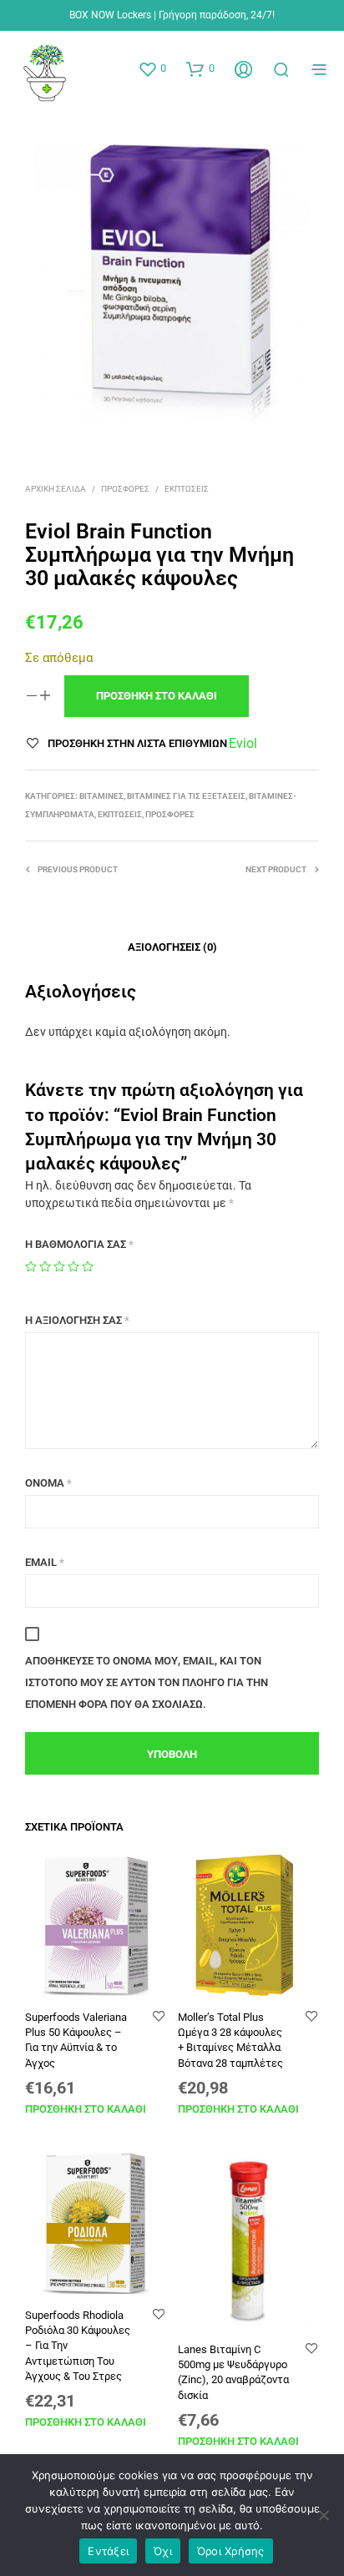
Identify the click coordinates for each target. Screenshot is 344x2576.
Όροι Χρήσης (231, 2551)
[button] (152, 68)
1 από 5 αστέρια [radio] (31, 1266)
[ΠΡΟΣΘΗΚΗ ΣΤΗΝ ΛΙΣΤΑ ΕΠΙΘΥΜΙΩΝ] (159, 2017)
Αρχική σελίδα (56, 489)
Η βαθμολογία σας (79, 1244)
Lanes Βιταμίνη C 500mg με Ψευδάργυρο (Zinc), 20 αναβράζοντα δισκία (233, 2372)
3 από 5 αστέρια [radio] (59, 1266)
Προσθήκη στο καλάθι (86, 2109)
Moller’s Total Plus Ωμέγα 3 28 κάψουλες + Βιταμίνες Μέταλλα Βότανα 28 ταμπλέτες (230, 2040)
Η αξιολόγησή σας (77, 1320)
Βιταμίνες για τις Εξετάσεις (186, 796)
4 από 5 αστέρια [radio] (73, 1266)
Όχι (163, 2551)
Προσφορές (125, 489)
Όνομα (48, 1483)
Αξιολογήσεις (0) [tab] (172, 947)
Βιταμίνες (101, 796)
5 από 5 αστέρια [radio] (88, 1266)
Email (45, 1562)
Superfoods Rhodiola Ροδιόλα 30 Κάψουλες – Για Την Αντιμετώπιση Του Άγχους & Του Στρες (78, 2346)
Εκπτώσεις (187, 489)
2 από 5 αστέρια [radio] (45, 1266)
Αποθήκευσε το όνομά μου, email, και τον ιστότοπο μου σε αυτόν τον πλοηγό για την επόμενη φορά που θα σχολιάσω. (147, 1682)
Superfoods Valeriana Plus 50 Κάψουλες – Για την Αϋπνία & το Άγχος (76, 2040)
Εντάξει (108, 2551)
